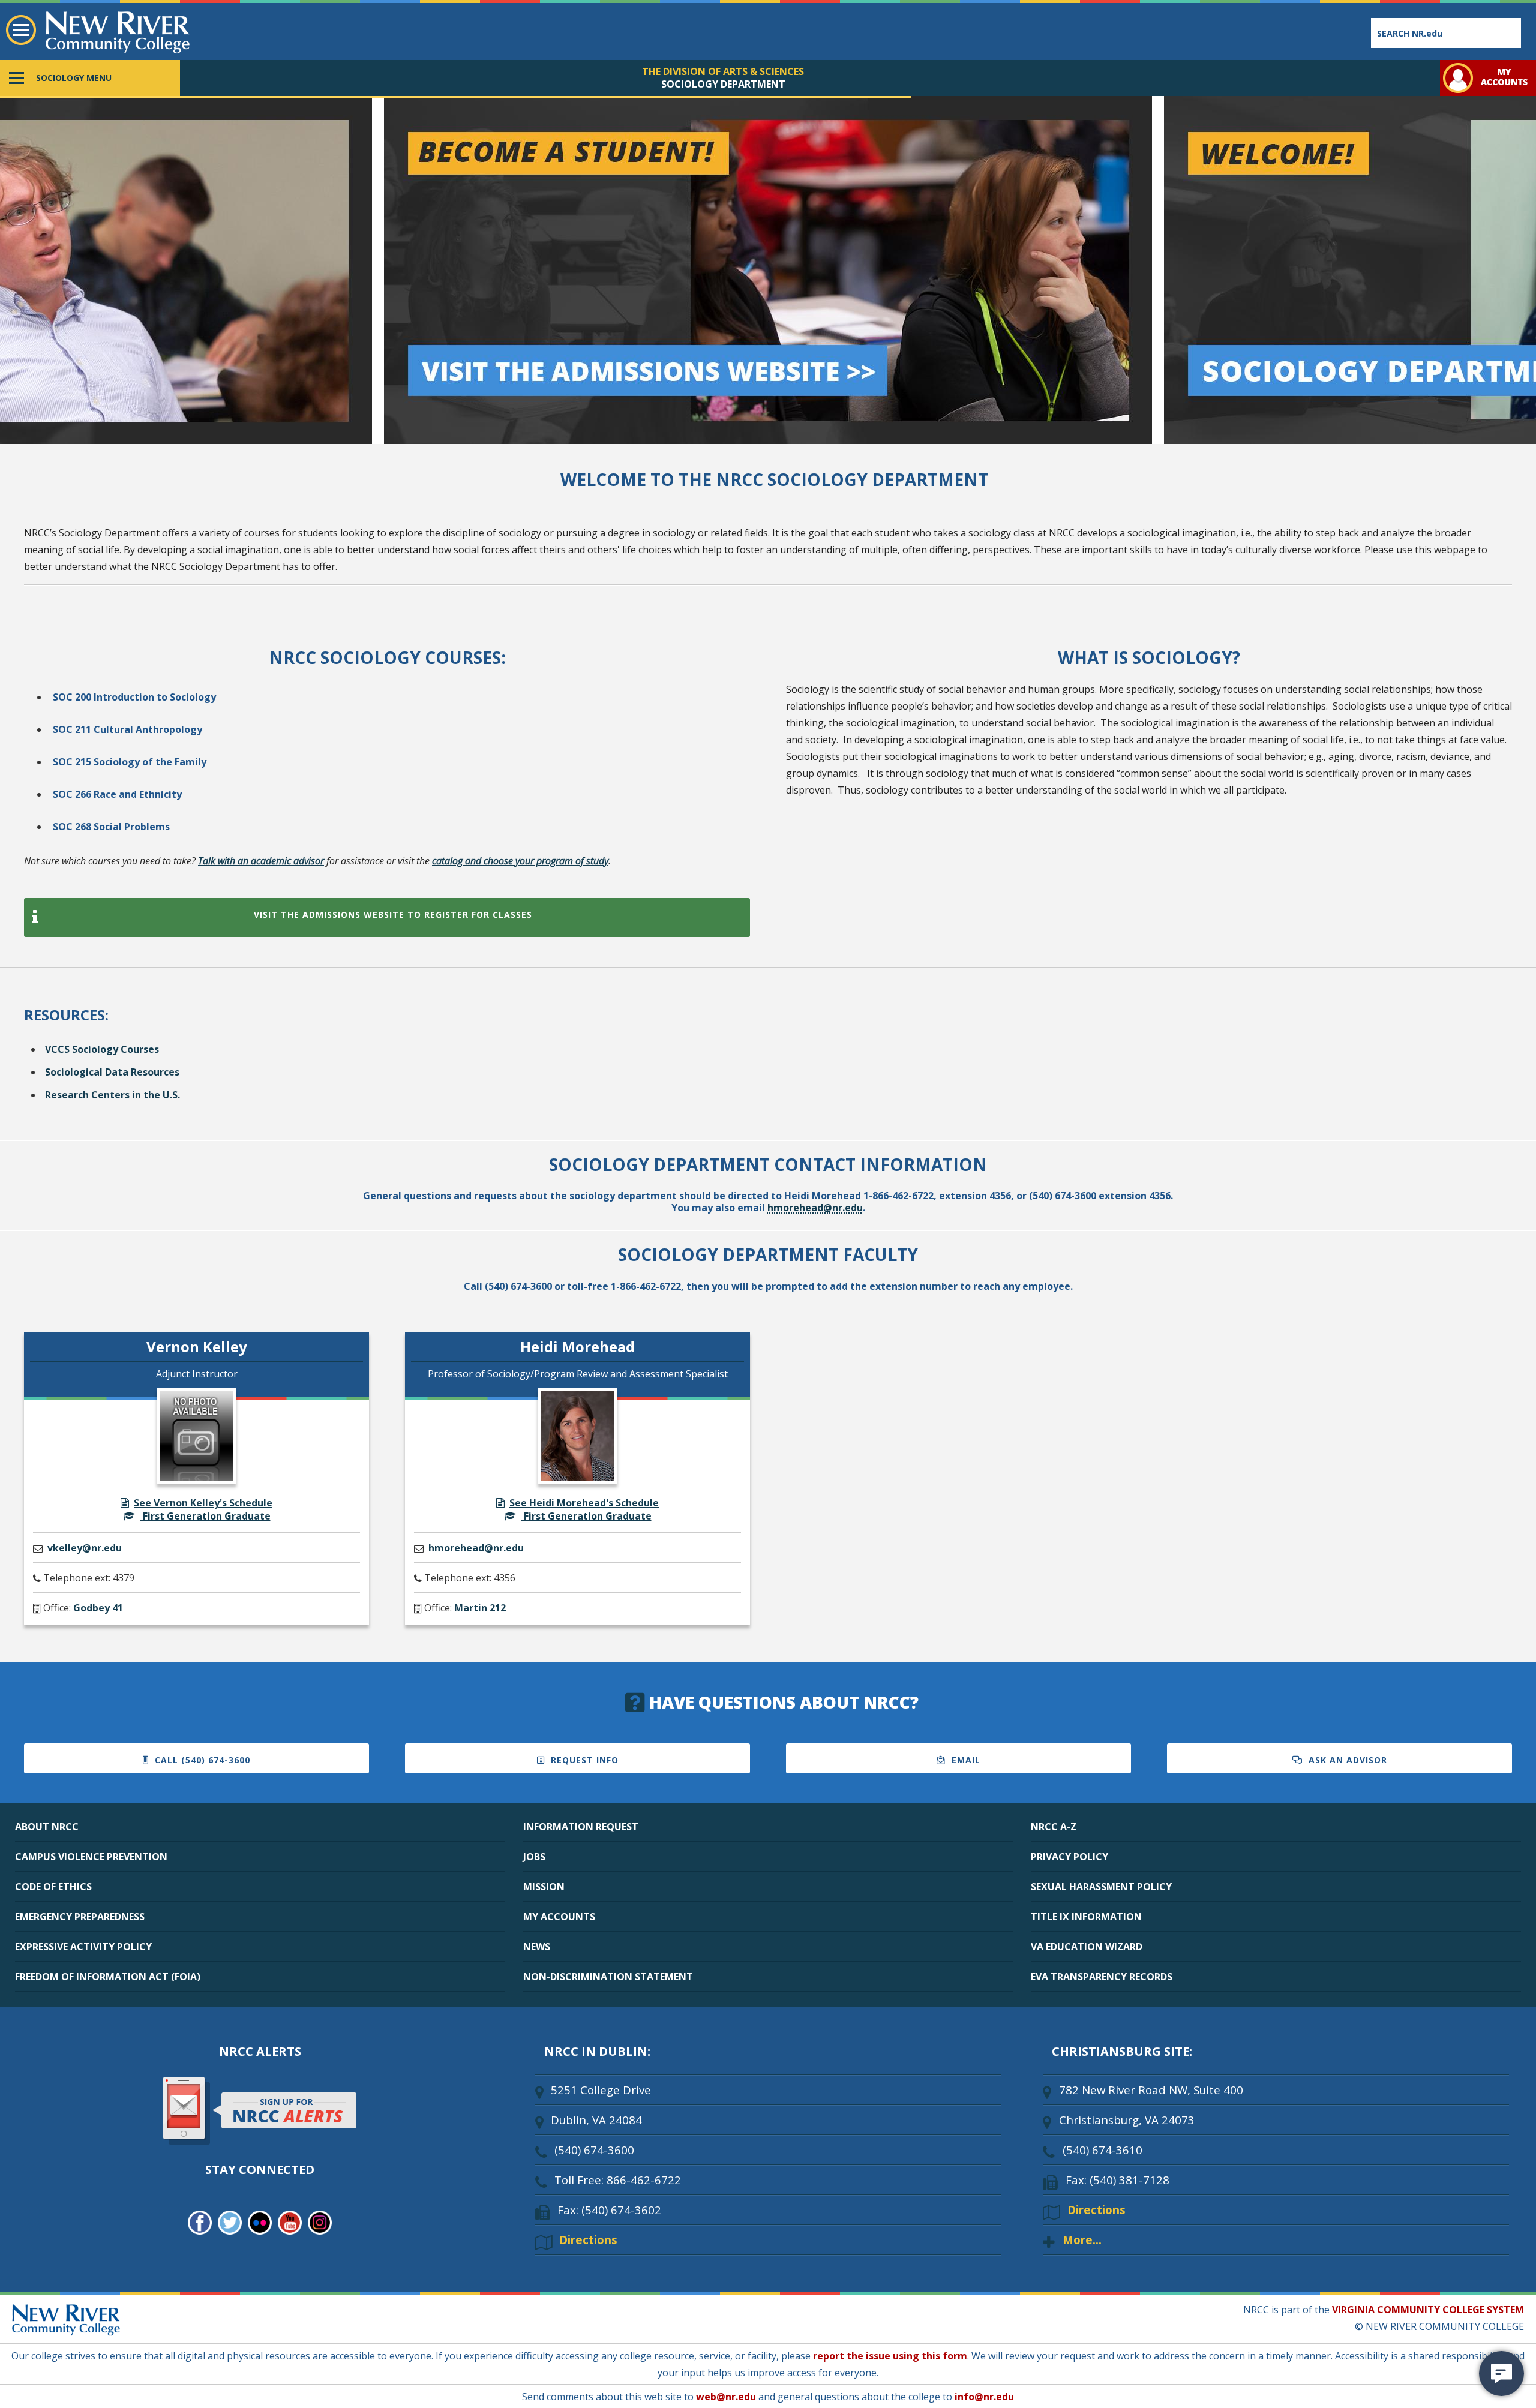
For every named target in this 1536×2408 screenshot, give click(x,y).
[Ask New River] (1501, 2374)
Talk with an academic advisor (261, 861)
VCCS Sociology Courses (102, 1049)
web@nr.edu (726, 2397)
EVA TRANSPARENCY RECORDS (1102, 1977)
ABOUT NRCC (47, 1827)
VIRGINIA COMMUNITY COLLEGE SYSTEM (1428, 2310)
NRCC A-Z (1054, 1827)
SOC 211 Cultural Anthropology (127, 729)
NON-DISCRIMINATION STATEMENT (608, 1977)
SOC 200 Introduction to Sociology (134, 697)
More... (1082, 2240)
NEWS (537, 1947)
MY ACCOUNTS (559, 1917)
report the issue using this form (890, 2356)
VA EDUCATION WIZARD (1087, 1947)
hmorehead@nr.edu (815, 1208)
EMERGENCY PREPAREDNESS (80, 1917)
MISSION (544, 1887)
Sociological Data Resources (112, 1072)
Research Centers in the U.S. (112, 1095)
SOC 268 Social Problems (111, 827)
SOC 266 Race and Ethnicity (117, 794)
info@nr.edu (984, 2397)
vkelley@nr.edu (85, 1548)
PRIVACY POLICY (1069, 1857)
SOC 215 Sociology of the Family (130, 762)
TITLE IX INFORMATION (1086, 1917)
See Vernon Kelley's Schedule (203, 1503)
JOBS (534, 1857)
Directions (588, 2240)
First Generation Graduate (205, 1516)
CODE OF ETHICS (53, 1887)
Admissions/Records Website (80, 103)
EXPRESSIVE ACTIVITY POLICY (83, 1947)
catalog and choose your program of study (520, 861)
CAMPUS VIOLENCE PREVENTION (91, 1857)
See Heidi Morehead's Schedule (584, 1503)
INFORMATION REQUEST (581, 1827)
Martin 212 (480, 1608)
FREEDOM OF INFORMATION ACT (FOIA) (108, 1977)
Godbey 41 (98, 1608)
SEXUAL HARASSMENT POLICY (1101, 1887)
